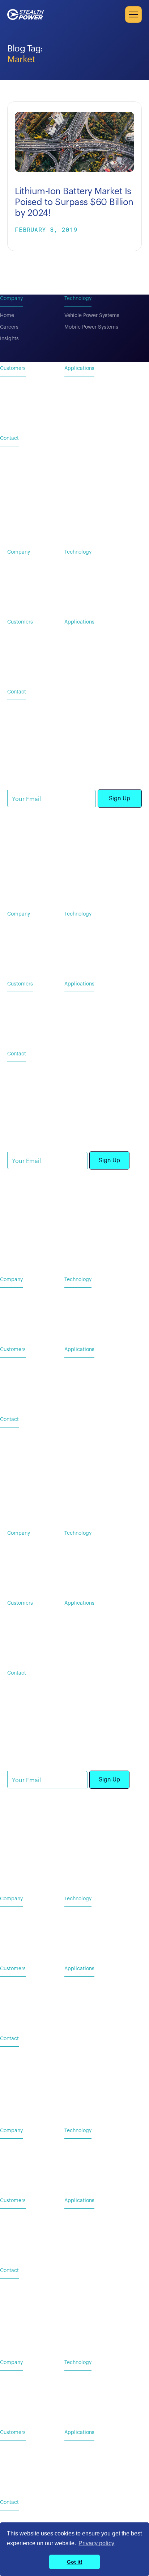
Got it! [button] (75, 2562)
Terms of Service (67, 874)
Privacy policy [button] (96, 2543)
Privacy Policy (24, 874)
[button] (133, 14)
